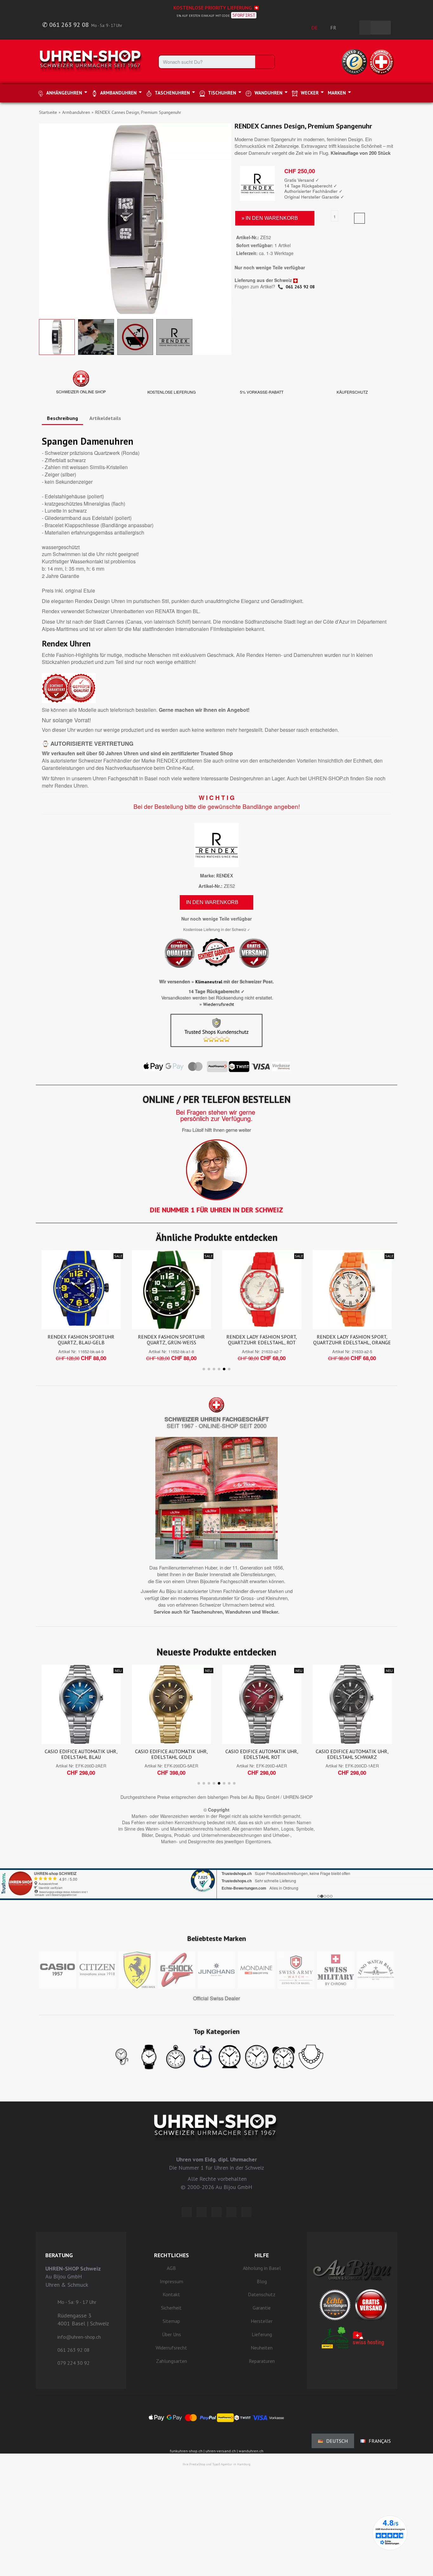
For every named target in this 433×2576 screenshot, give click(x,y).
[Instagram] (217, 2212)
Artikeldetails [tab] (105, 418)
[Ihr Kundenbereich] (351, 28)
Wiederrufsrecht (219, 1004)
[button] (45, 220)
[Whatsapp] (231, 2212)
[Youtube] (246, 2212)
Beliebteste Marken (217, 1938)
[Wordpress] (187, 2212)
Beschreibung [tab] (62, 418)
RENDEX (225, 876)
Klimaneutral (209, 982)
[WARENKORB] (381, 28)
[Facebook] (202, 2212)
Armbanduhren (76, 112)
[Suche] (265, 62)
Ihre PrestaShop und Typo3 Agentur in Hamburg (217, 2464)
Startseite (48, 112)
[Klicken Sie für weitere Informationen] (217, 1876)
